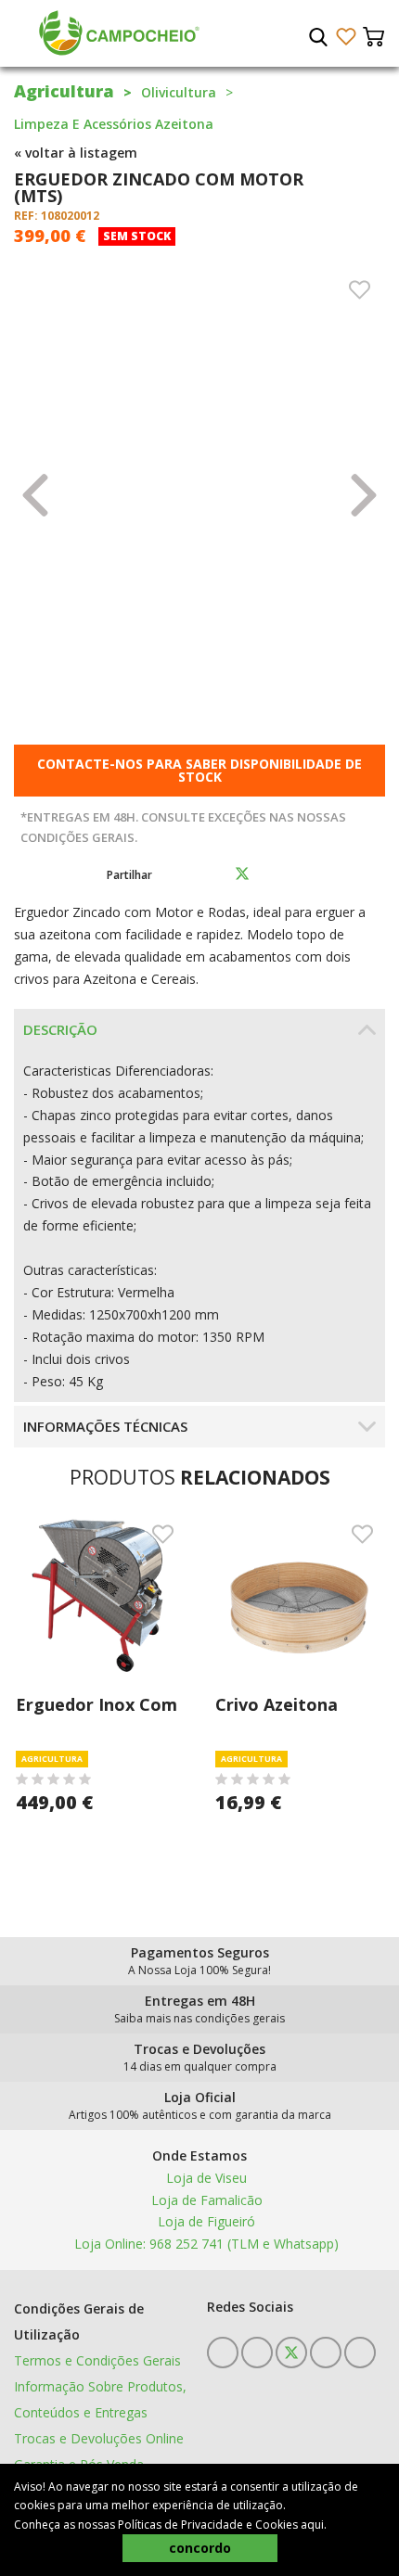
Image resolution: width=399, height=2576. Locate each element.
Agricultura (64, 91)
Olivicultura (179, 92)
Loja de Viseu (205, 2178)
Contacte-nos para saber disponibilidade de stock (199, 770)
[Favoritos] (346, 37)
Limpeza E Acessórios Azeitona (114, 124)
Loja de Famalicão (205, 2200)
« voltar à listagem (76, 153)
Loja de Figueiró (205, 2221)
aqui (312, 2525)
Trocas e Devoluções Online (99, 2438)
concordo (200, 2548)
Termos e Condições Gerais (97, 2360)
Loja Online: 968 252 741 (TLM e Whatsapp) (205, 2244)
